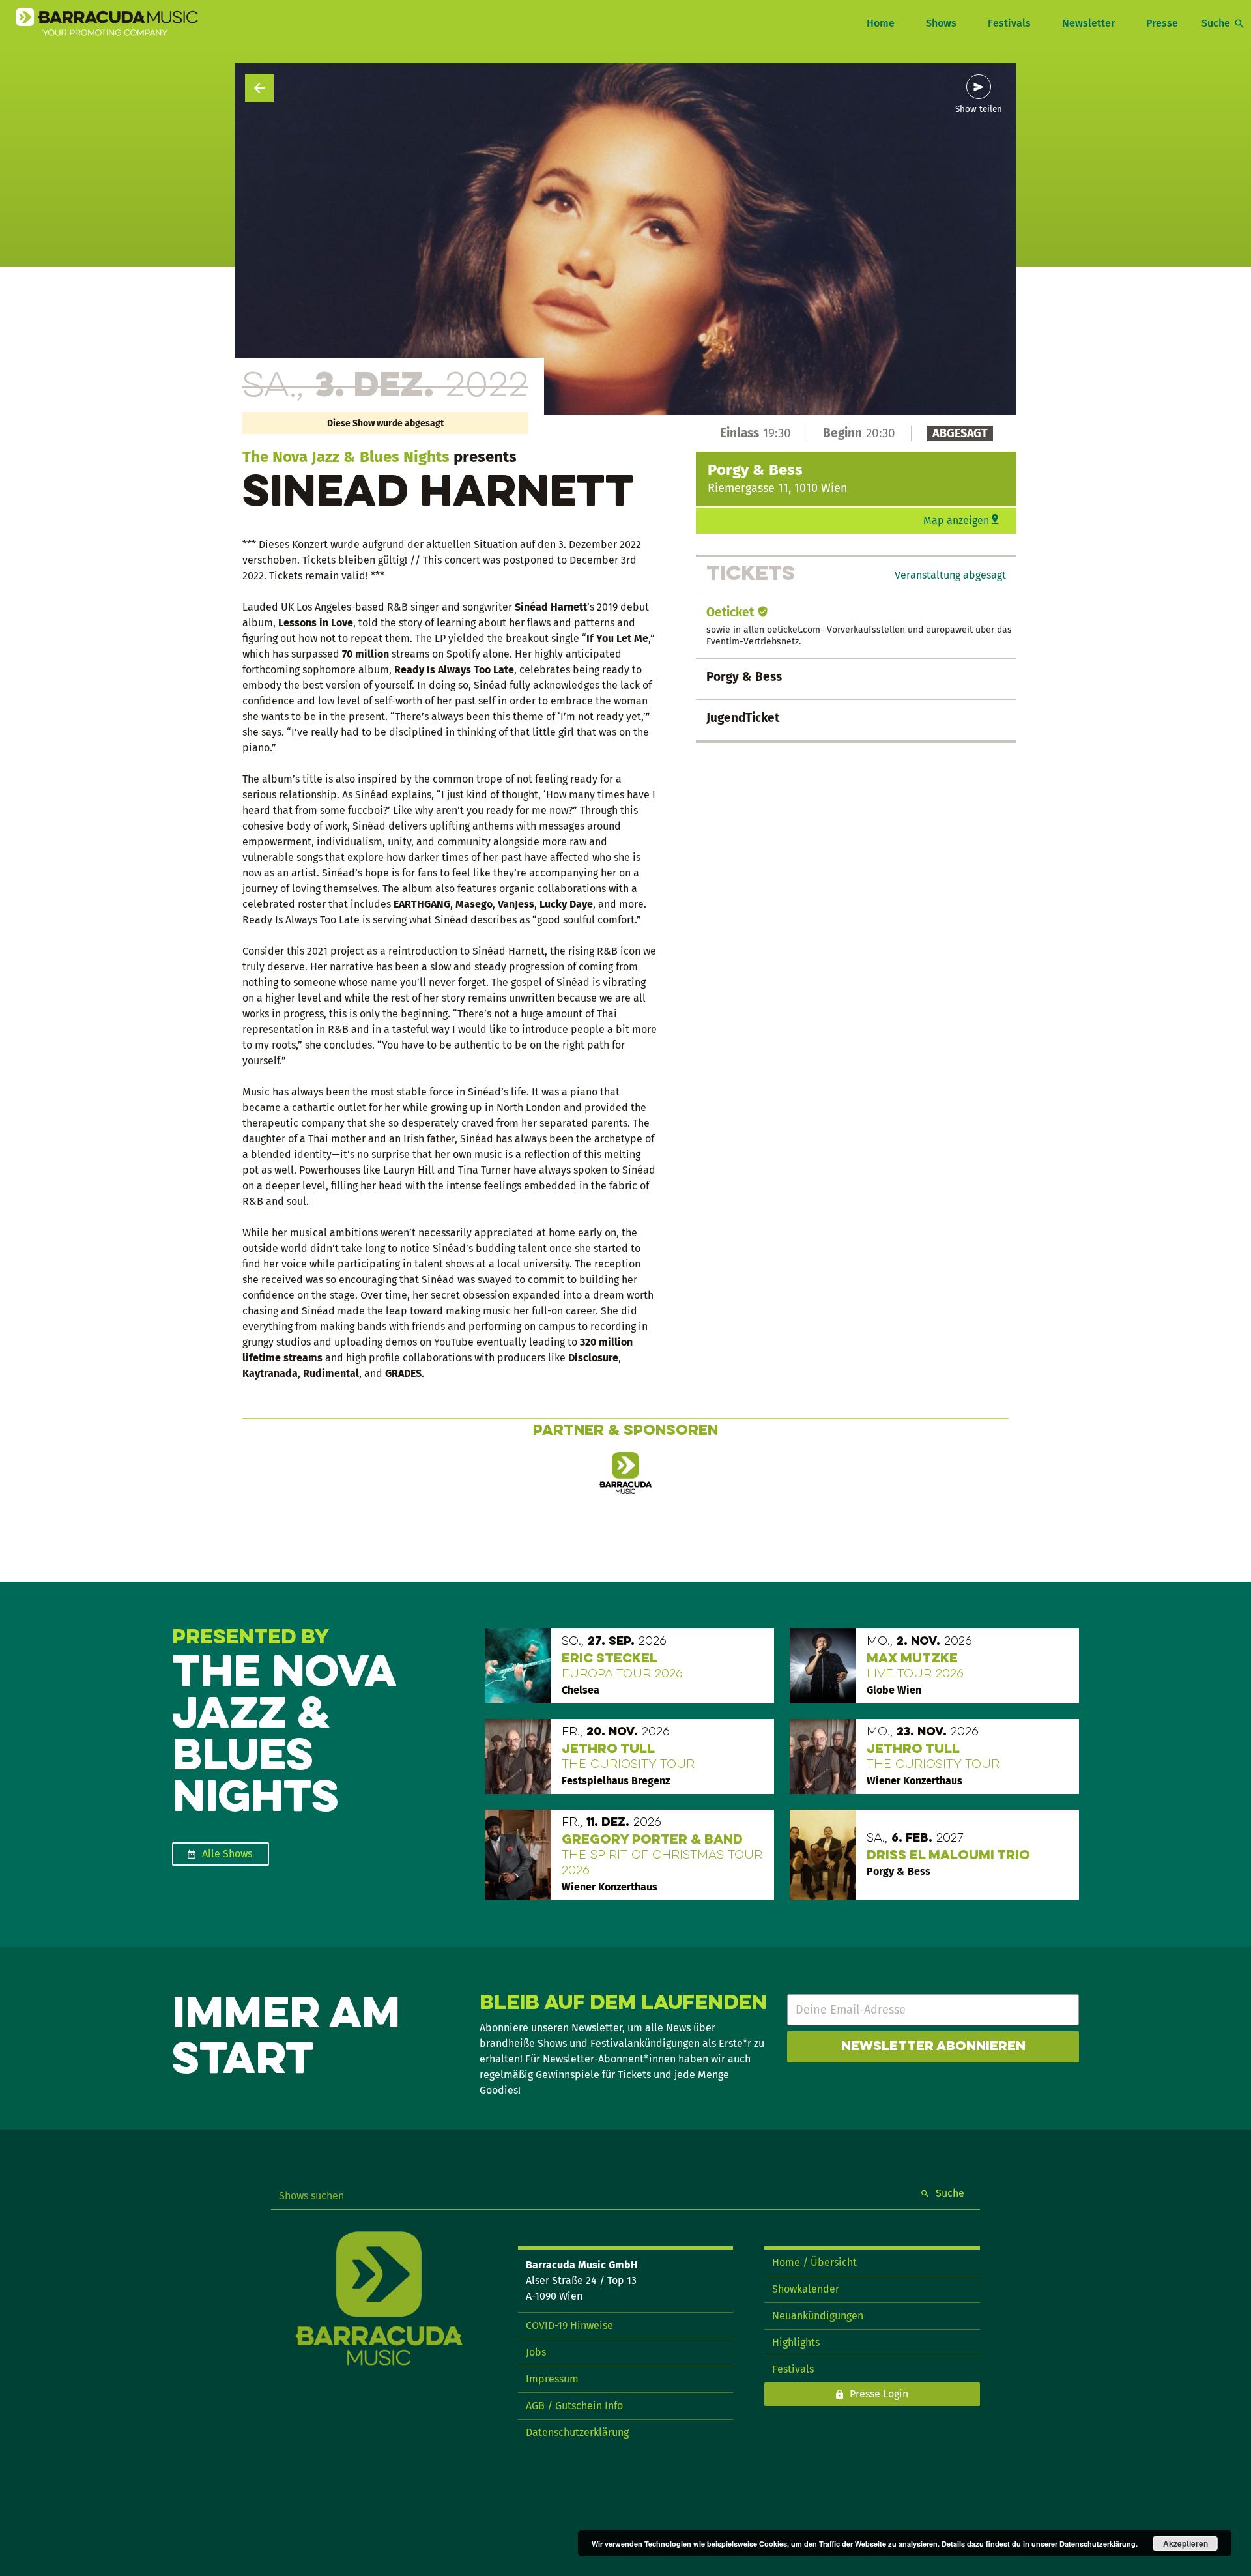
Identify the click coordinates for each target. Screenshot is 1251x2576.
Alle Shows (227, 1854)
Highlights (796, 2342)
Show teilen (979, 109)
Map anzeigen (956, 520)
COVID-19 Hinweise (569, 2325)
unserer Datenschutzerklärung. (1085, 2544)
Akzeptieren (1186, 2543)
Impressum (552, 2379)
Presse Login (879, 2394)
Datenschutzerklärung (577, 2432)
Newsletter (1088, 23)
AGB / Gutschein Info (574, 2406)
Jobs (536, 2352)
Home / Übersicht (814, 2262)
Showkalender (806, 2289)
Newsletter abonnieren (933, 2047)
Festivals (1009, 23)
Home (881, 23)
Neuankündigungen (818, 2316)
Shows (941, 23)
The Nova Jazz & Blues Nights (346, 457)
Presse (1162, 23)
